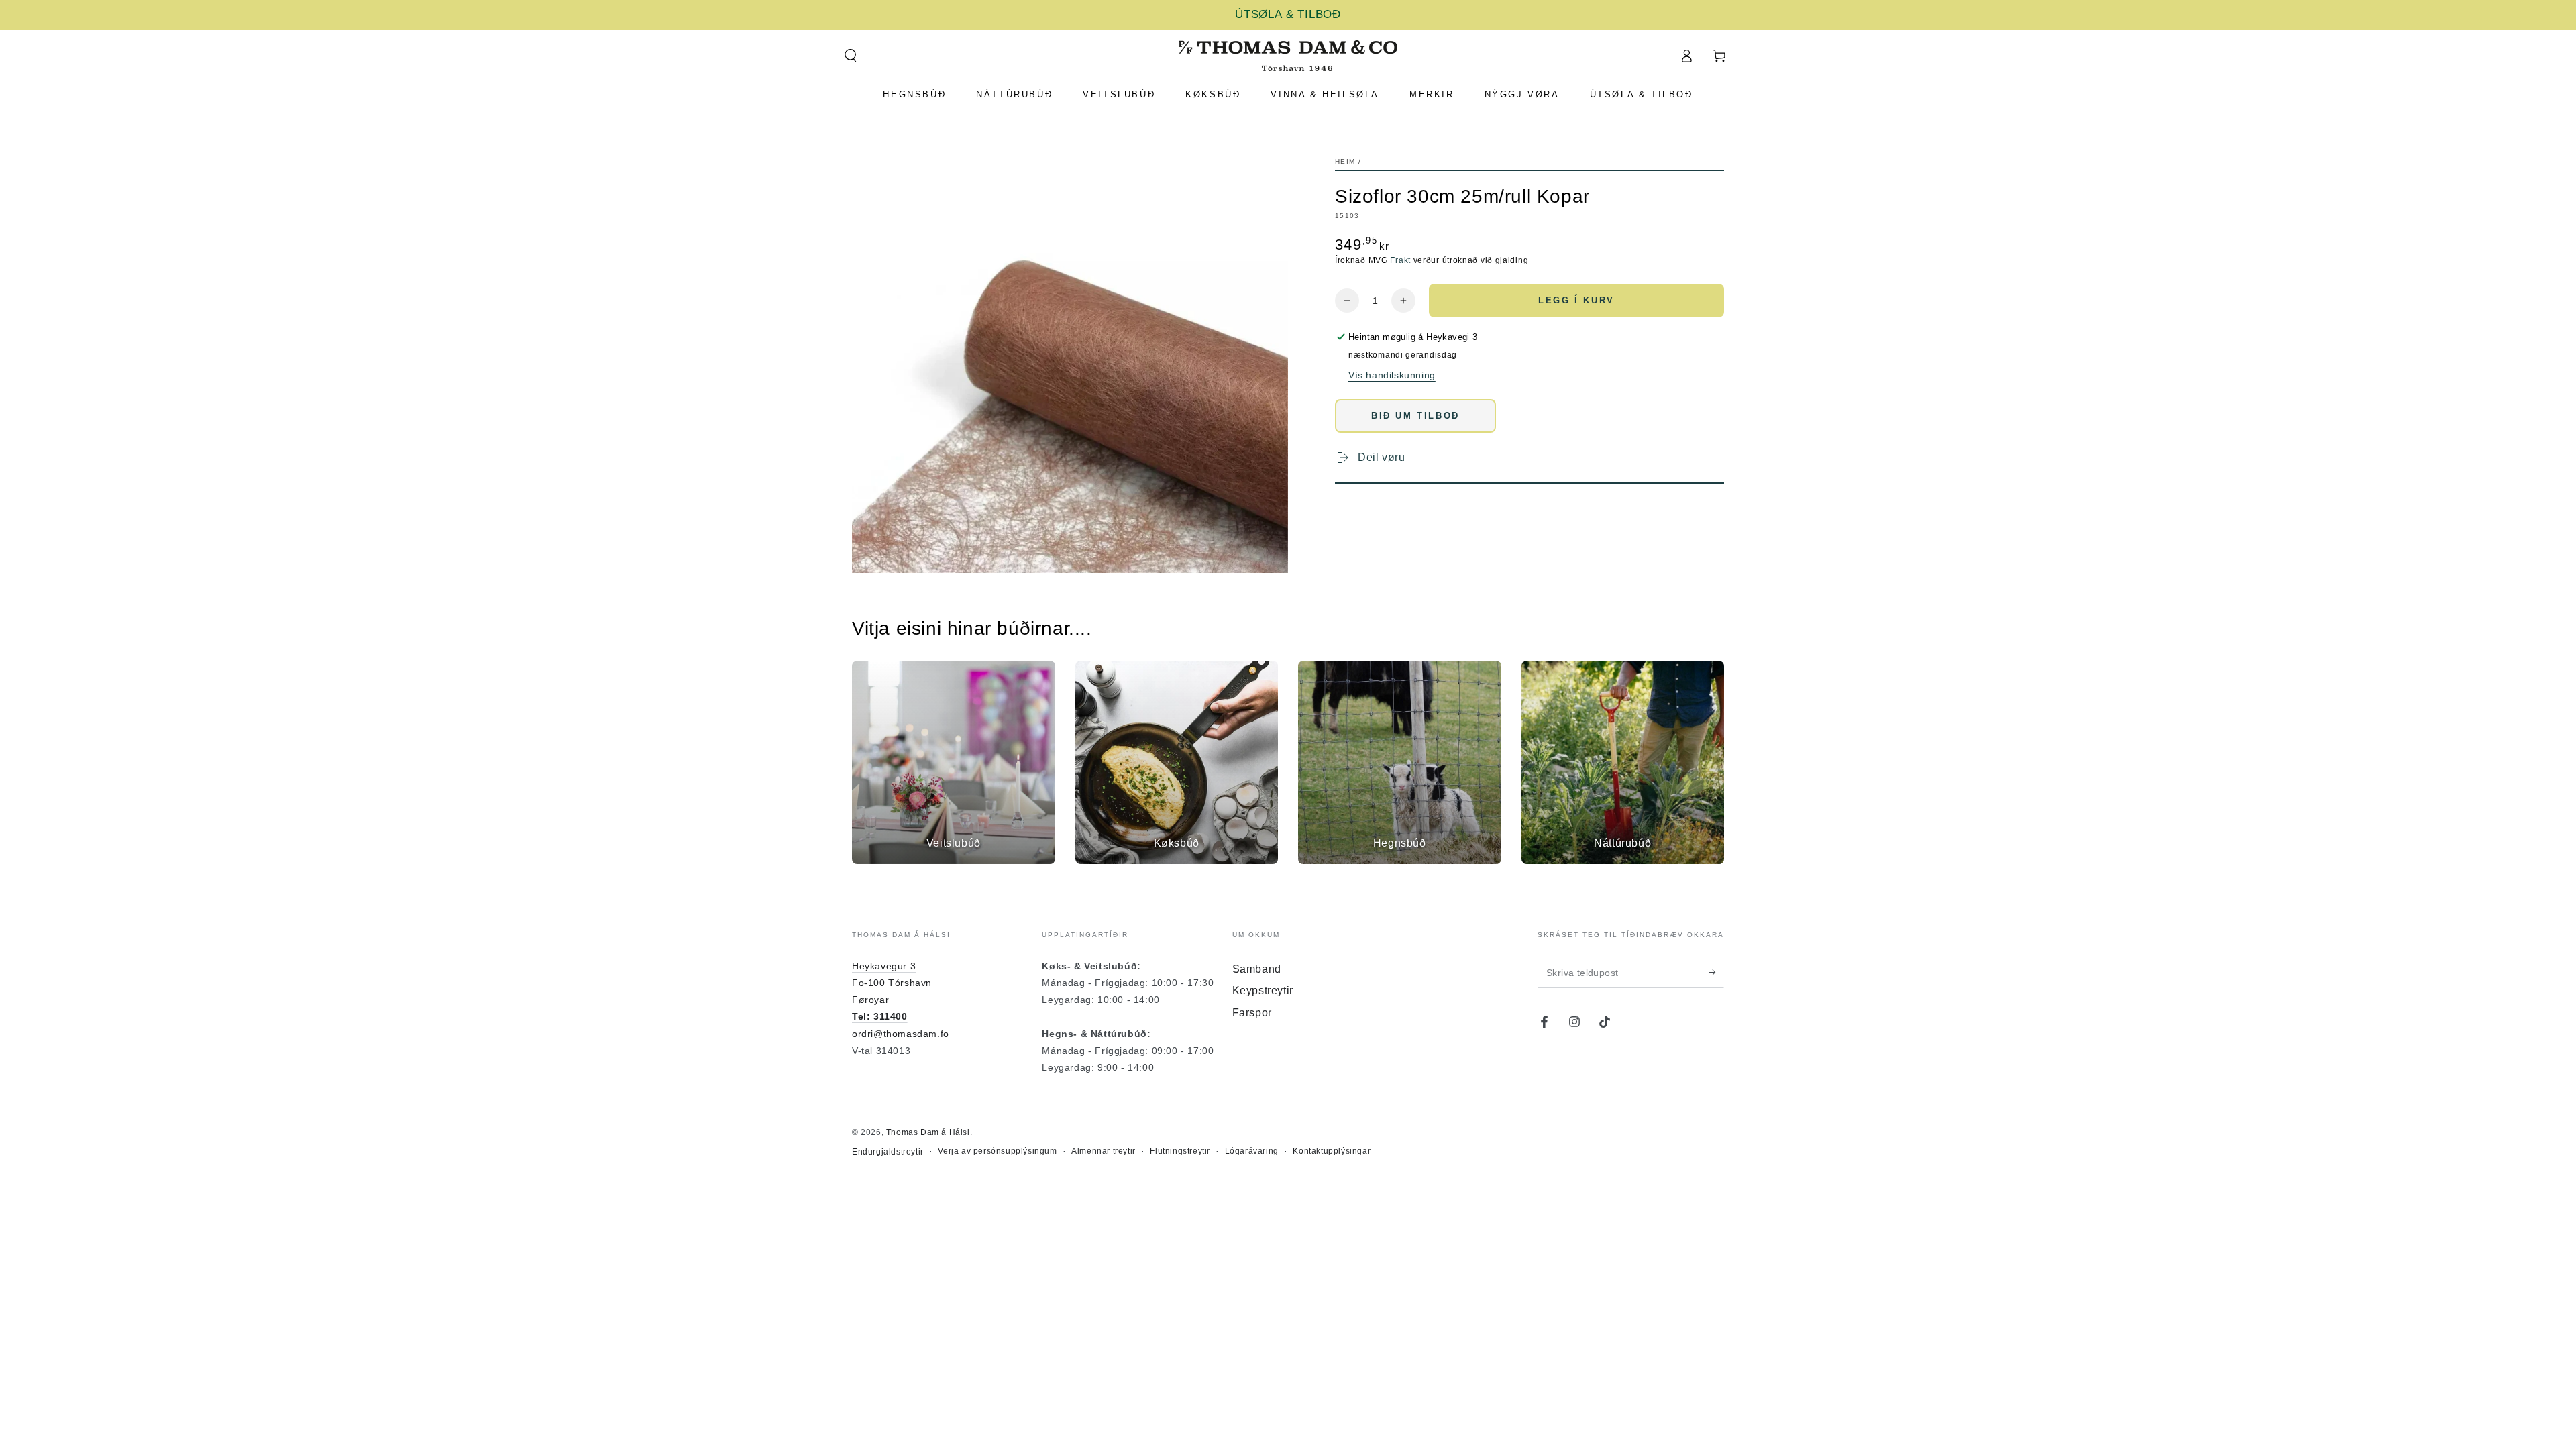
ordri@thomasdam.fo (901, 1034)
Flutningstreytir (1180, 1151)
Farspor (1252, 1013)
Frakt (1400, 260)
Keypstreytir (1263, 990)
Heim (1345, 161)
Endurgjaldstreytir (888, 1152)
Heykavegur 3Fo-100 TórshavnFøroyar (892, 983)
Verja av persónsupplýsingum (997, 1151)
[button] (850, 56)
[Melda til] (1716, 973)
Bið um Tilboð (1415, 416)
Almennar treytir (1104, 1151)
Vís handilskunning (1392, 375)
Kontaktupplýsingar (1332, 1151)
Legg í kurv (1576, 300)
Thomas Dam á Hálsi (928, 1132)
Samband (1257, 969)
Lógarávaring (1252, 1151)
